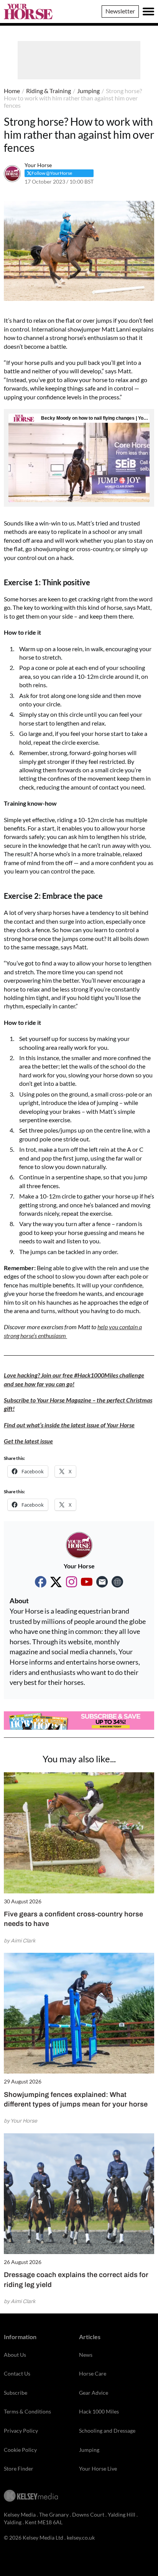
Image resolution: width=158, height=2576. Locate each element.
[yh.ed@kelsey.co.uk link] (102, 1582)
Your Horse (38, 165)
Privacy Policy (21, 2431)
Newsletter (120, 11)
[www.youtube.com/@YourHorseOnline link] (87, 1582)
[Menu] (148, 11)
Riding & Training (49, 91)
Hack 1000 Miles (99, 2411)
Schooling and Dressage (107, 2431)
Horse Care (93, 2373)
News (86, 2355)
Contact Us (17, 2373)
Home (12, 91)
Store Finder (19, 2468)
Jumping (88, 91)
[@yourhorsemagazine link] (71, 1582)
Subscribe (16, 2393)
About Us (15, 2355)
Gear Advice (94, 2393)
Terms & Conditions (27, 2411)
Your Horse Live (98, 2468)
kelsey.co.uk (81, 2537)
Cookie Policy (20, 2450)
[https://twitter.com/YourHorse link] (56, 1582)
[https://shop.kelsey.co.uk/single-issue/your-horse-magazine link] (117, 1582)
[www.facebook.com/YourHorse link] (41, 1582)
